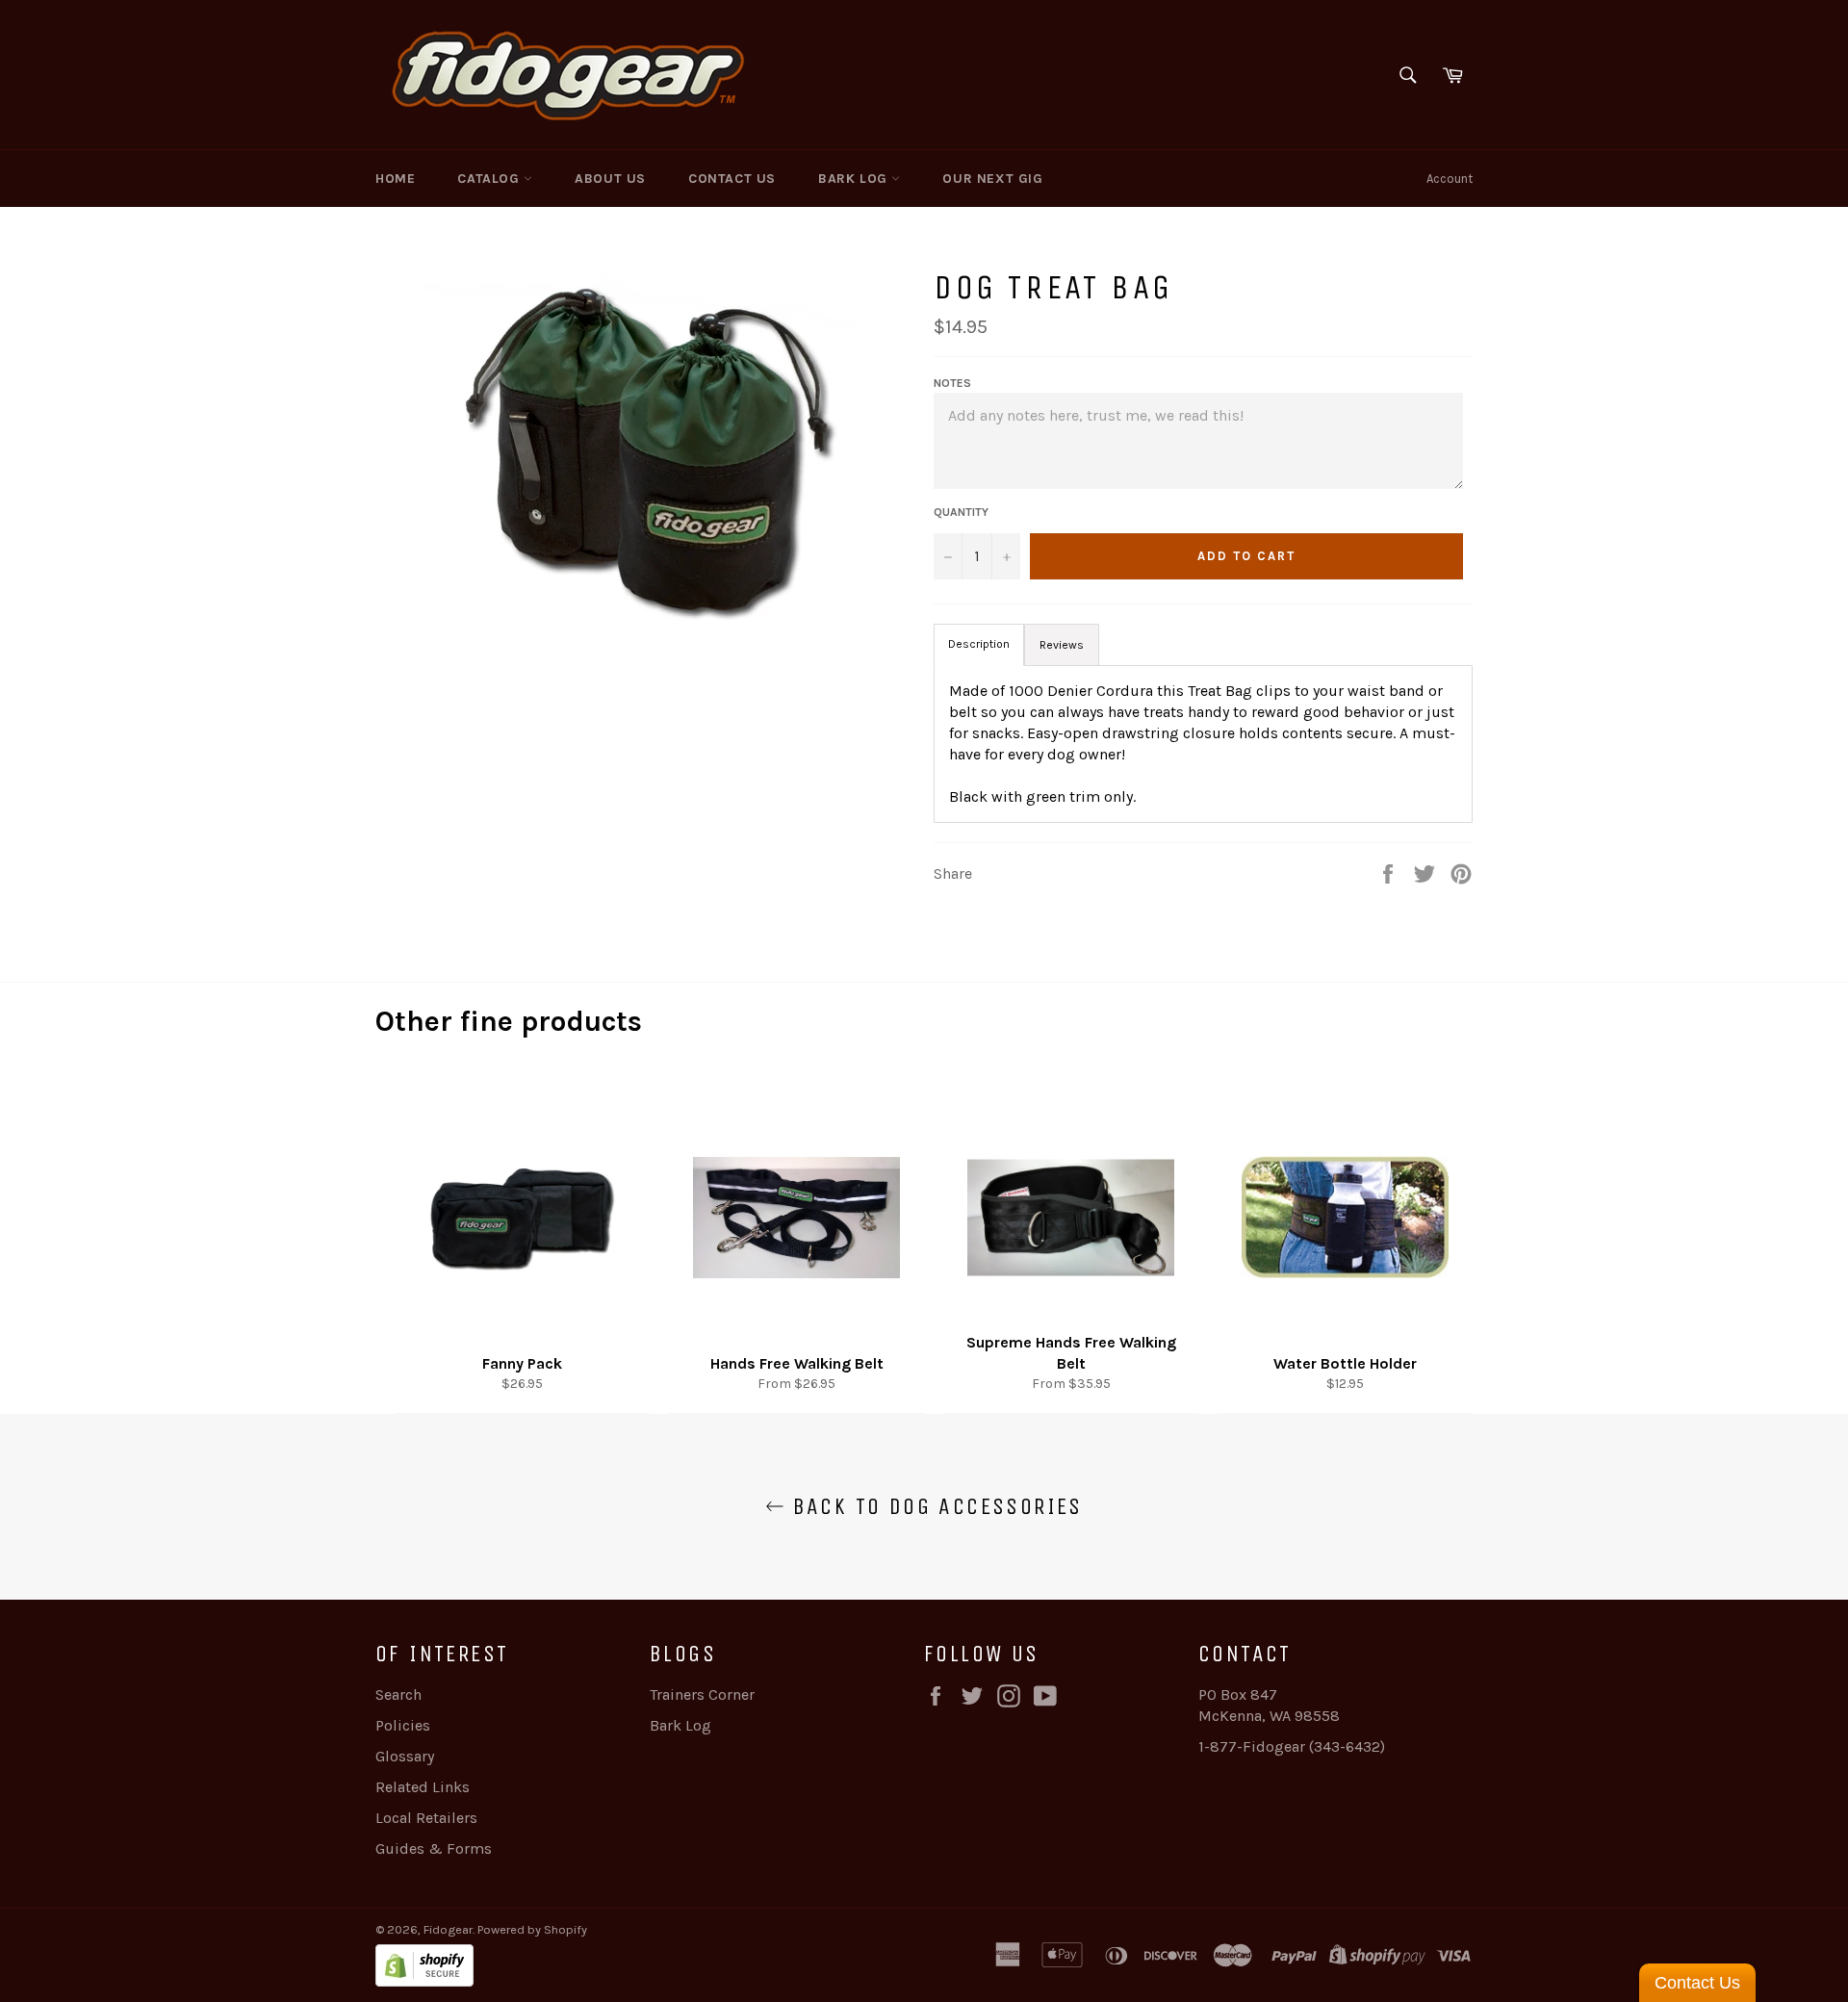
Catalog (490, 179)
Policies (403, 1725)
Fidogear (448, 1929)
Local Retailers (426, 1818)
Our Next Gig (992, 179)
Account (1450, 179)
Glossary (405, 1756)
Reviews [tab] (1062, 645)
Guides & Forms (434, 1848)
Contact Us (732, 179)
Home (395, 179)
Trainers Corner (702, 1694)
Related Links (423, 1787)
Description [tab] (979, 644)
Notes (952, 383)
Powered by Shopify (532, 1929)
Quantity (961, 512)
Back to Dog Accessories (934, 1506)
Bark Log (855, 179)
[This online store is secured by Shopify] (650, 1968)
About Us (610, 179)
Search (398, 1694)
